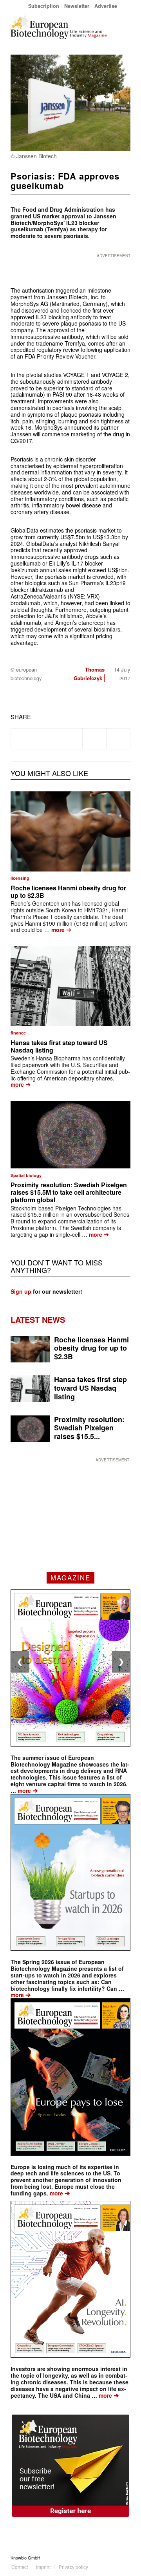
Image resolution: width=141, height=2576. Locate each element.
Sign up (21, 1291)
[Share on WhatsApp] (71, 739)
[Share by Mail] (118, 739)
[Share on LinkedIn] (94, 739)
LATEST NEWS (38, 1319)
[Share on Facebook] (23, 739)
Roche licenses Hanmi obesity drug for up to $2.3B (68, 892)
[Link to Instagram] (125, 2558)
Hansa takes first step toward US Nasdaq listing (59, 1046)
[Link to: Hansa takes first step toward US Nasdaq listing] (70, 986)
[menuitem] (44, 6)
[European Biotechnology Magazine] (59, 27)
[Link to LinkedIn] (113, 2558)
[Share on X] (47, 739)
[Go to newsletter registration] (70, 2466)
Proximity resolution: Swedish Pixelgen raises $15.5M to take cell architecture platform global (69, 1192)
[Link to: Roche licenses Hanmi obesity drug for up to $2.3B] (70, 831)
